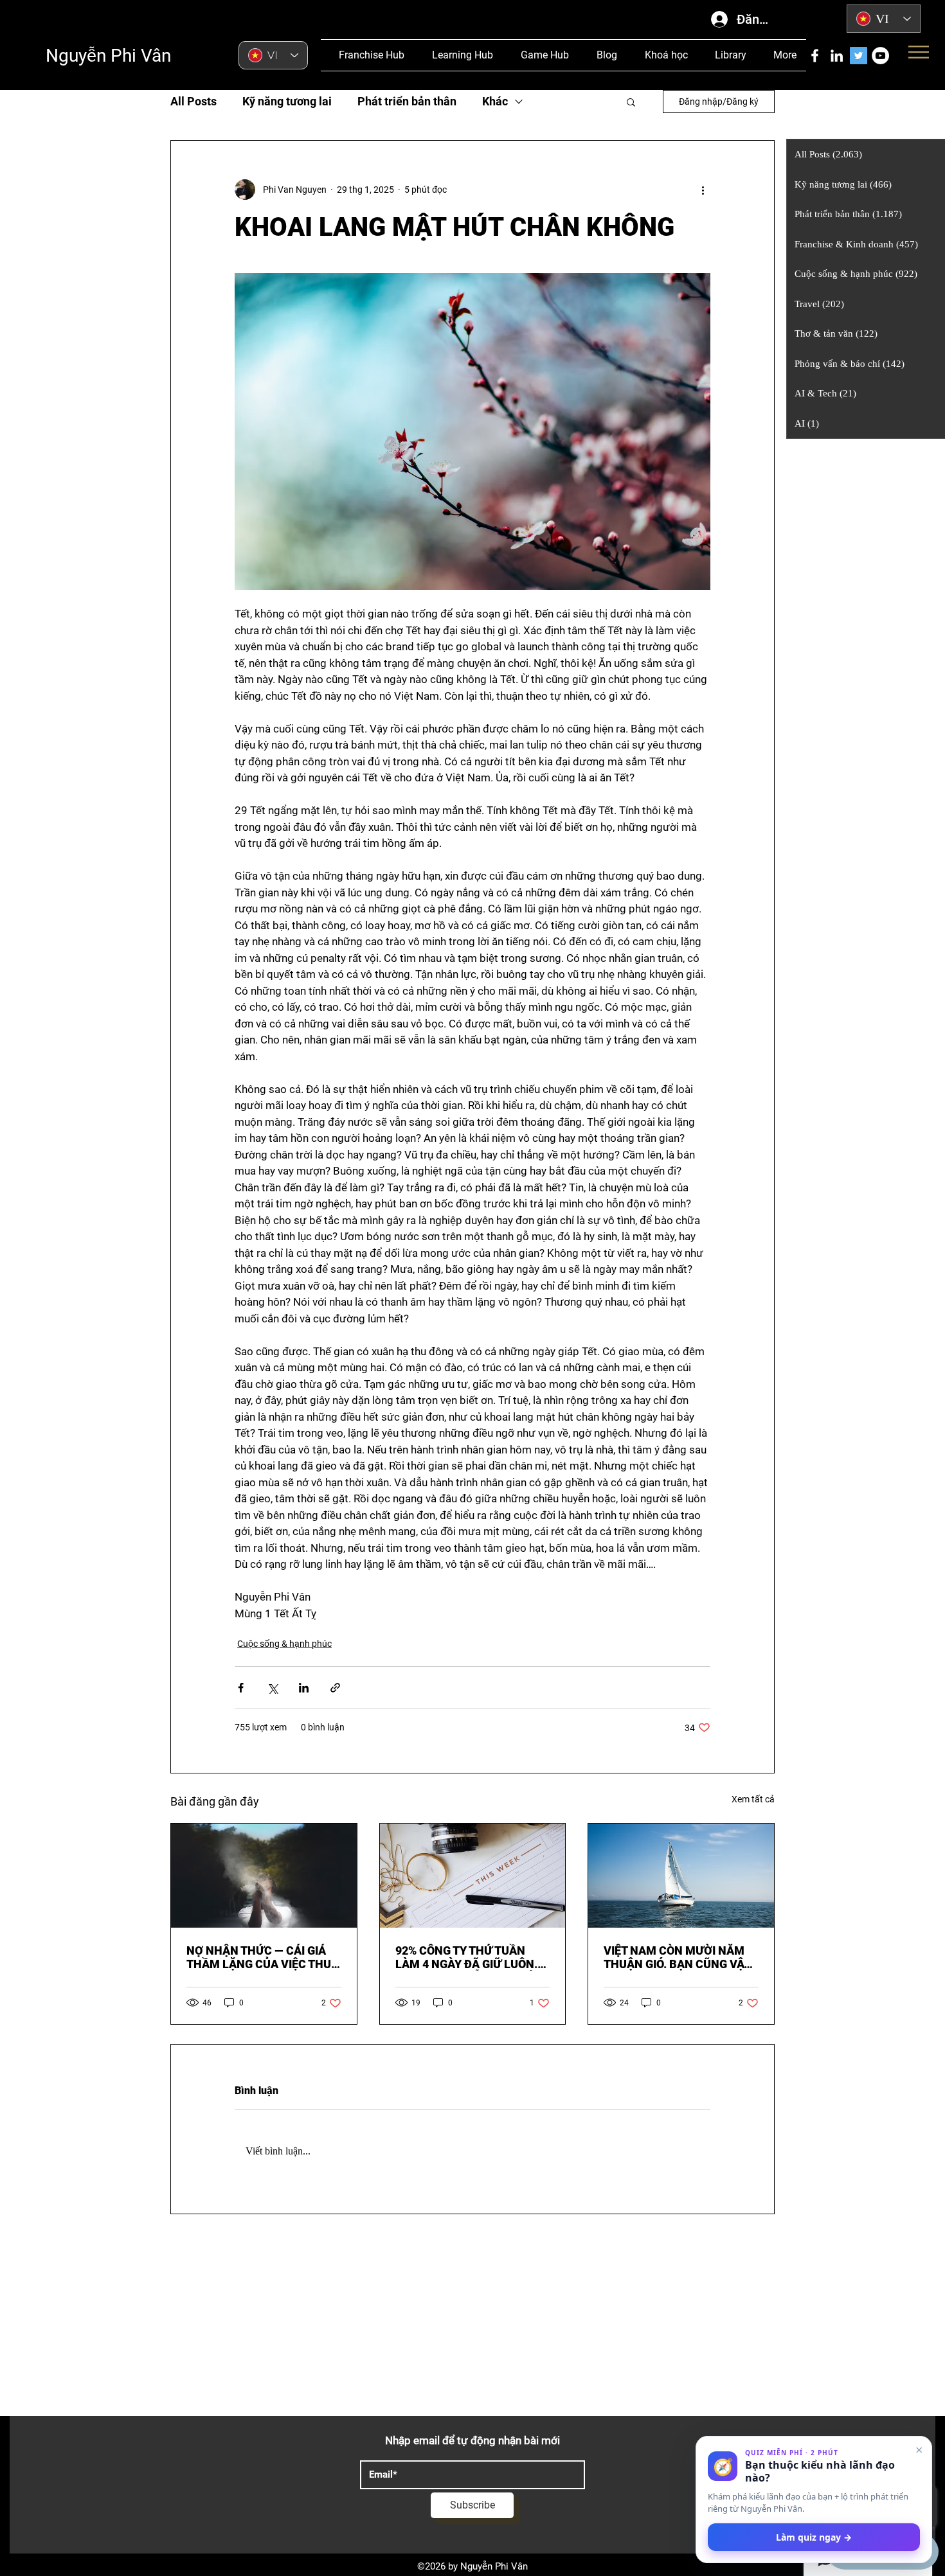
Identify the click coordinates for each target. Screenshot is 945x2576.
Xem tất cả (753, 1799)
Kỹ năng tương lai (287, 101)
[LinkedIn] (837, 56)
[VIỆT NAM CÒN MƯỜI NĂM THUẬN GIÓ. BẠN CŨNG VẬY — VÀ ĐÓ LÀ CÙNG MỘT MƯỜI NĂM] (681, 1876)
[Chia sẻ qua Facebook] (241, 1688)
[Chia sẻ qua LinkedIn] (304, 1688)
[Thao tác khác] (703, 190)
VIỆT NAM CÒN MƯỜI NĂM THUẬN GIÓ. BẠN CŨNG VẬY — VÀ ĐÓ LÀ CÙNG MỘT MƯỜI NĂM (681, 1957)
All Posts (194, 101)
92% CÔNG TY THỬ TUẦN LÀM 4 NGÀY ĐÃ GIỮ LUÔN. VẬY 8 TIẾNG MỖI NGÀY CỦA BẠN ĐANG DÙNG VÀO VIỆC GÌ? (469, 1957)
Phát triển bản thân (407, 101)
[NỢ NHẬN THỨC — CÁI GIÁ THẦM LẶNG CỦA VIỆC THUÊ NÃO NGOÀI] (264, 1876)
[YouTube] (880, 56)
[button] (631, 102)
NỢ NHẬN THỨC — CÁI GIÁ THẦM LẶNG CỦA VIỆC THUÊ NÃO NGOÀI (262, 1957)
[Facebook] (815, 56)
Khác (495, 101)
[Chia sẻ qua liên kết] (335, 1688)
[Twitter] (859, 56)
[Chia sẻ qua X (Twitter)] (272, 1688)
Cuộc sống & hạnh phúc (284, 1644)
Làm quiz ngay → (814, 2537)
